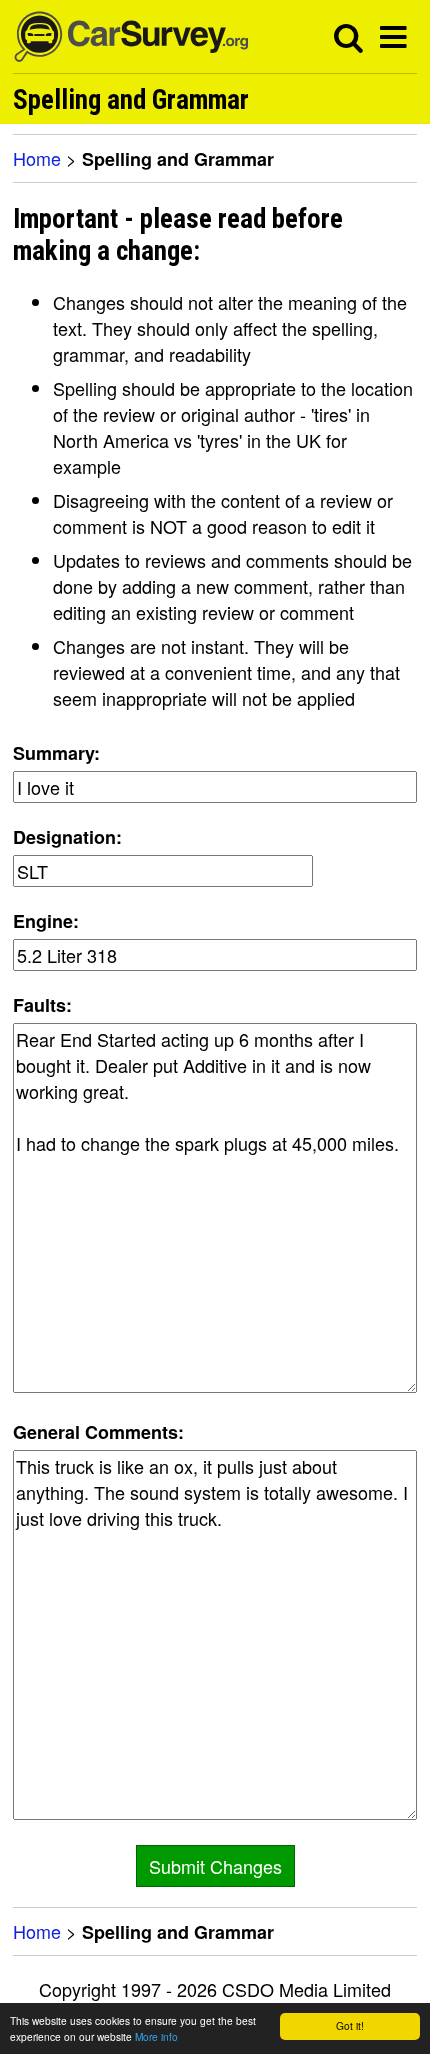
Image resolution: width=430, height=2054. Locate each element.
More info (156, 2036)
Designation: (67, 837)
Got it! (350, 2025)
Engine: (46, 921)
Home (37, 158)
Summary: (56, 753)
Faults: (42, 1005)
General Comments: (98, 1432)
